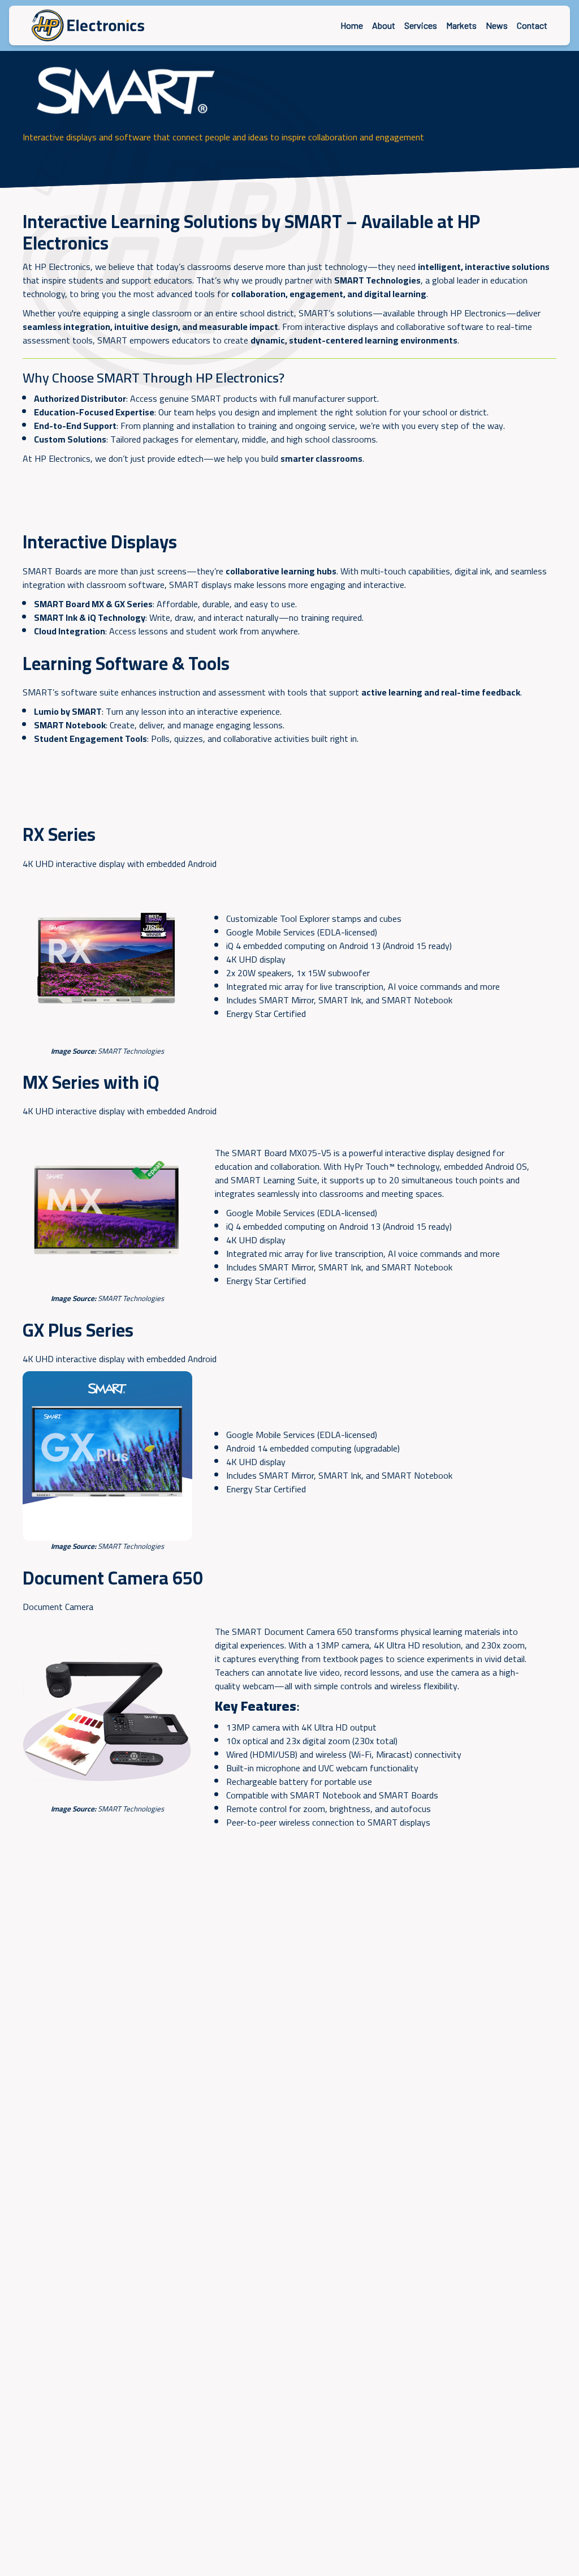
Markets (461, 25)
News (497, 25)
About (384, 25)
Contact (532, 25)
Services (421, 25)
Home (352, 25)
